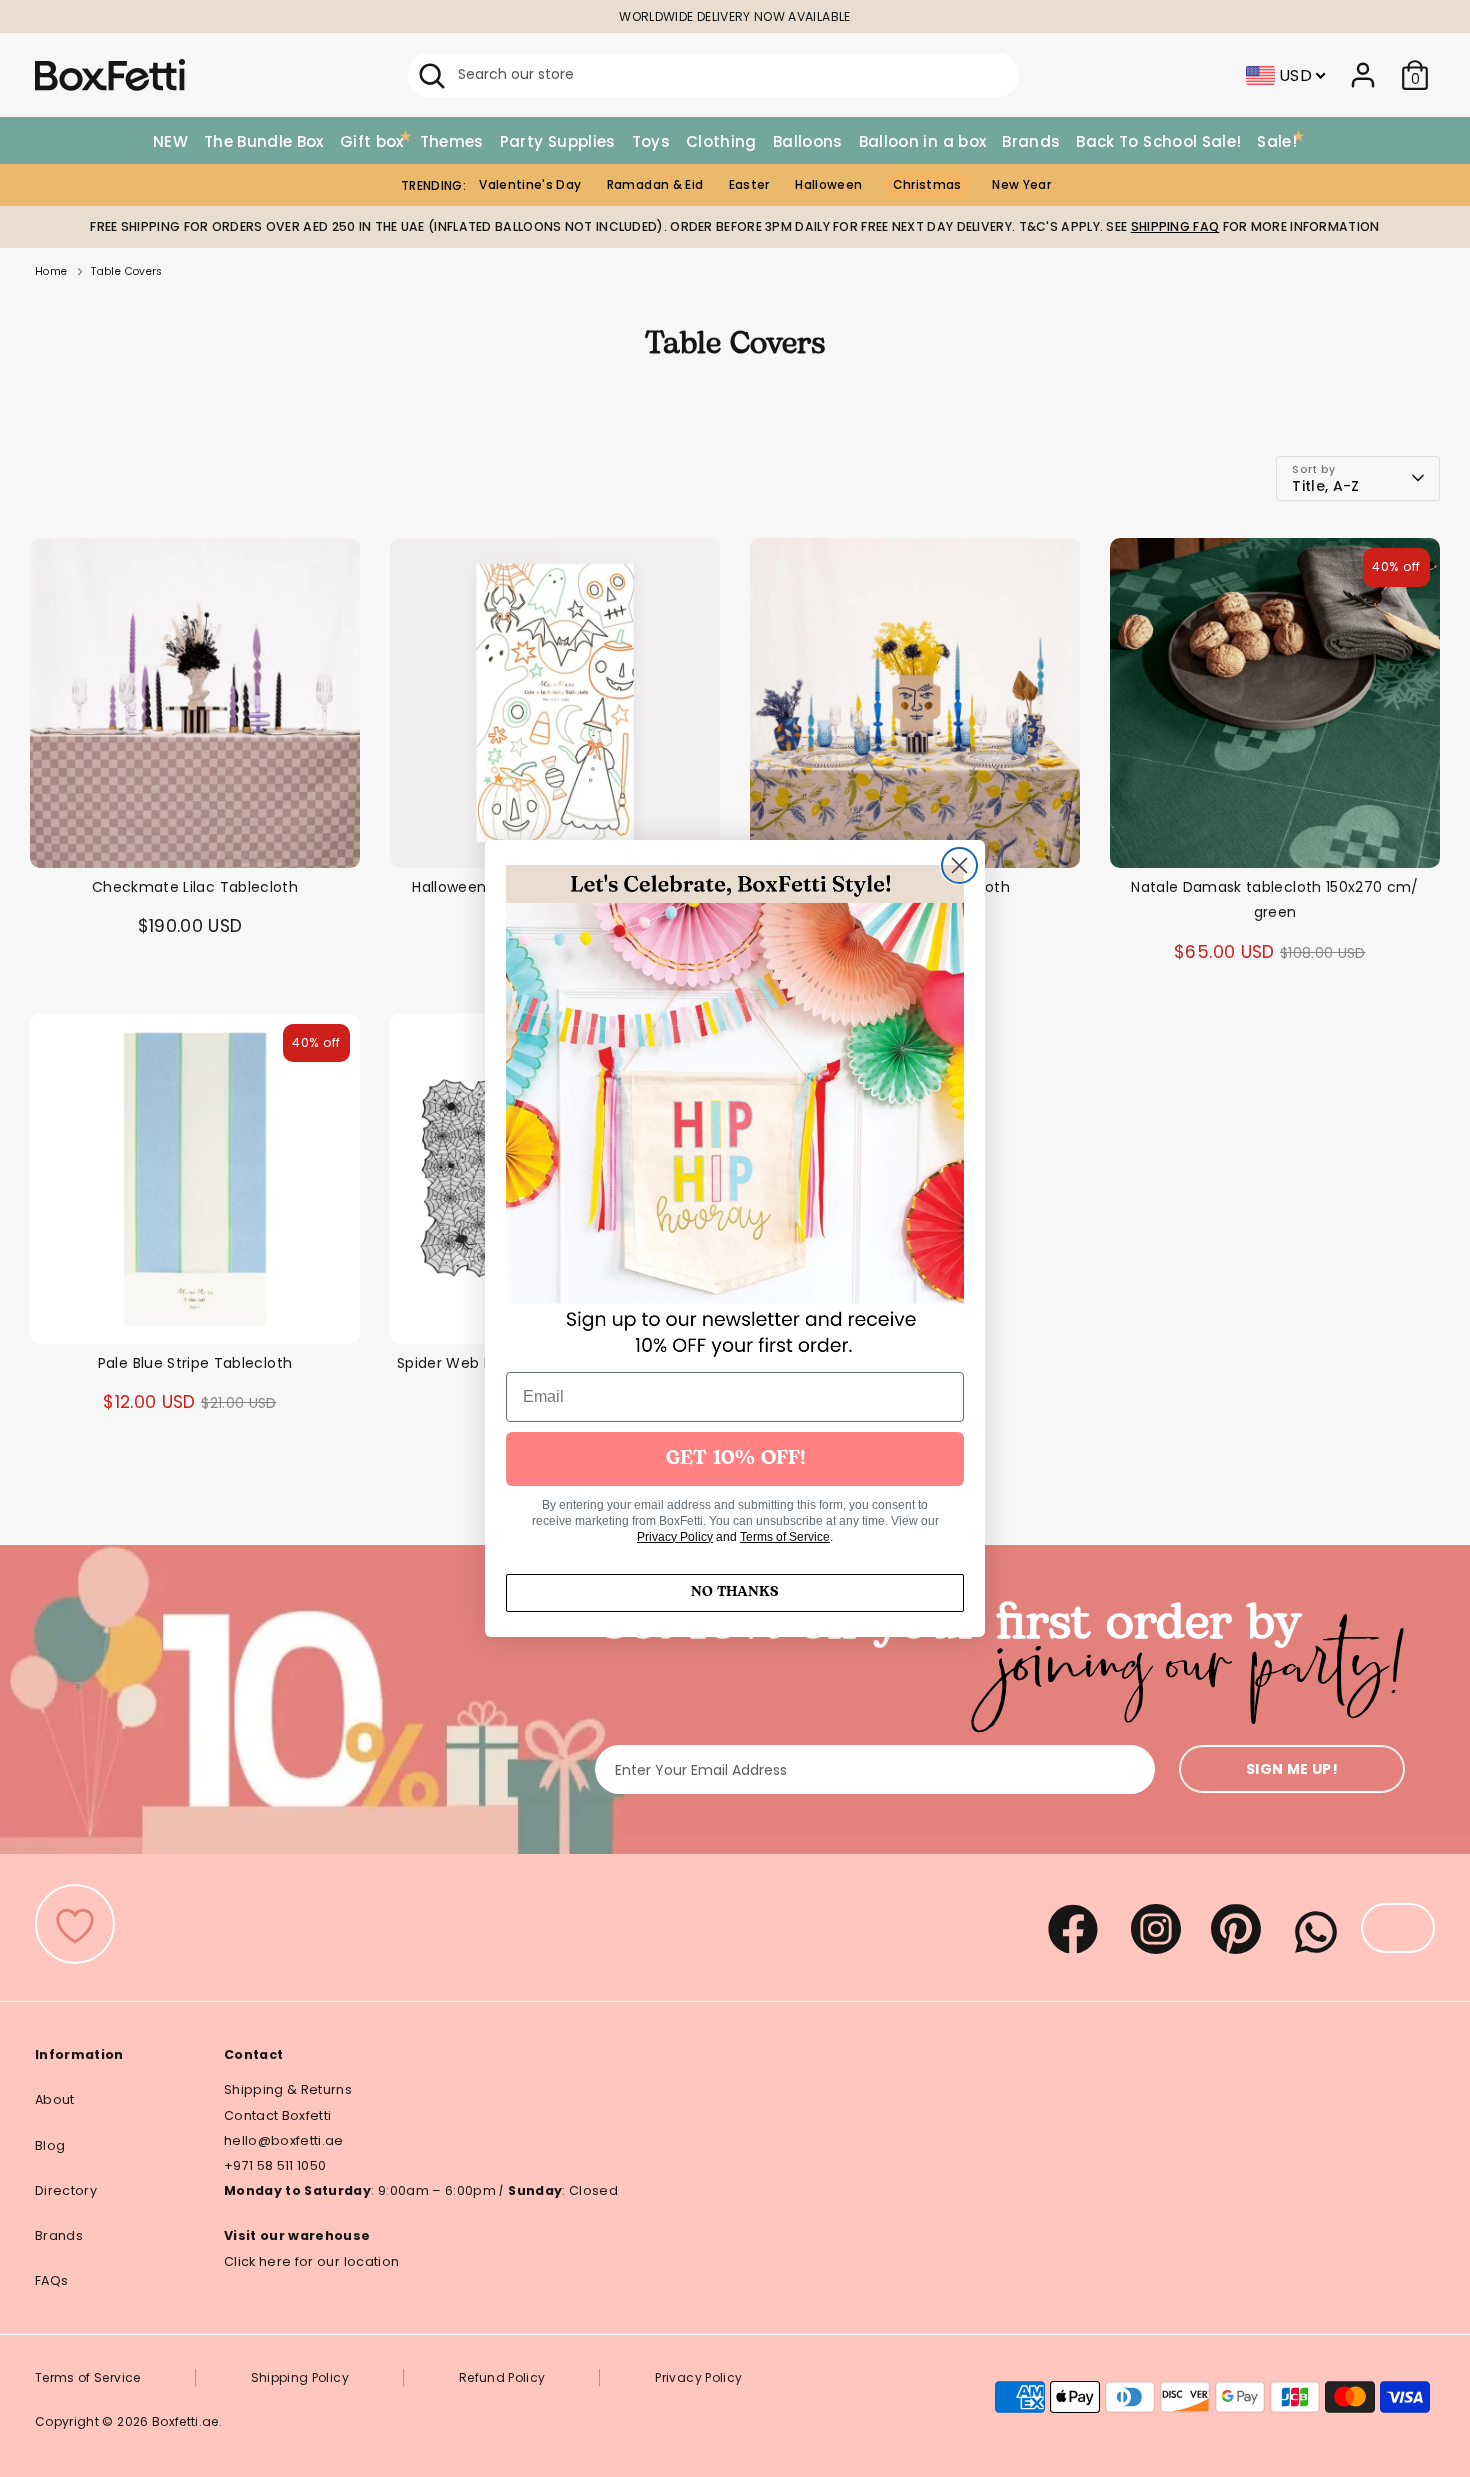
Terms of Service (785, 1537)
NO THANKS (735, 1592)
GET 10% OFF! (735, 1459)
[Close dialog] (959, 865)
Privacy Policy (675, 1537)
